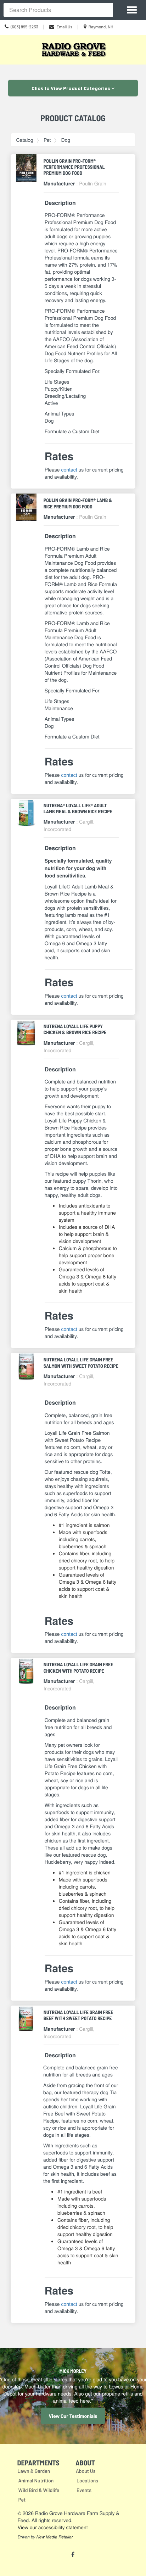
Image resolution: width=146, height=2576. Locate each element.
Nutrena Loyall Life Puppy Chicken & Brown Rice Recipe (75, 1029)
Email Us (64, 27)
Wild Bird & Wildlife (39, 2490)
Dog (66, 140)
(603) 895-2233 (24, 27)
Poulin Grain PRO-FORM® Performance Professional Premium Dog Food (74, 167)
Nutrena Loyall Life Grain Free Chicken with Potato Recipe (78, 1667)
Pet (47, 140)
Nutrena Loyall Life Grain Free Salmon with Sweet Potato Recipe (81, 1362)
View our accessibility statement (53, 2527)
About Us (86, 2471)
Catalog (25, 140)
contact (69, 469)
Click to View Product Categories (71, 88)
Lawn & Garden (34, 2471)
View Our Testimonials (73, 2416)
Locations (87, 2480)
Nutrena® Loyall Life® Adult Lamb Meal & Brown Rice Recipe (78, 808)
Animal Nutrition (36, 2480)
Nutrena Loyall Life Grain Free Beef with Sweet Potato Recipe (78, 2015)
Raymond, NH (101, 27)
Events (84, 2490)
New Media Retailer (54, 2537)
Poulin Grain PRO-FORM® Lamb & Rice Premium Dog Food (78, 503)
